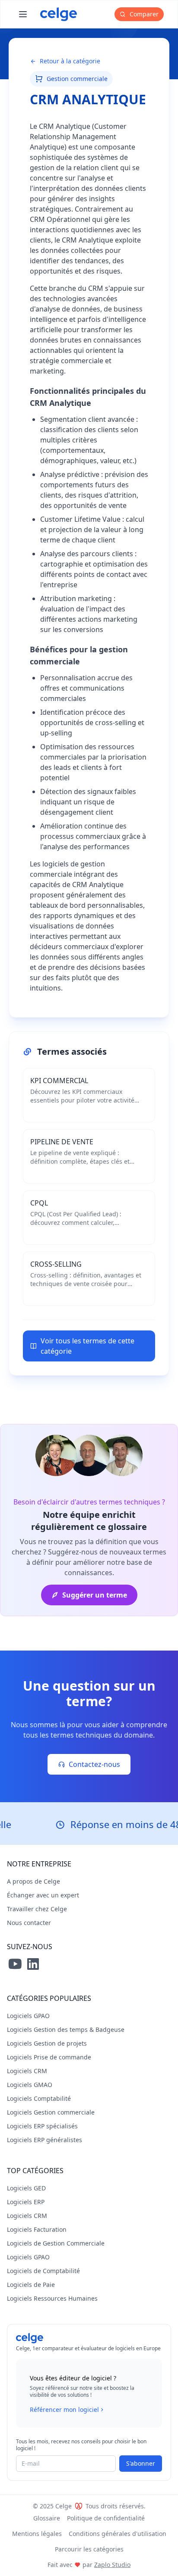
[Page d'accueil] (59, 14)
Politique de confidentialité (106, 2518)
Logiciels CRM (27, 2071)
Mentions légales (37, 2534)
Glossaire (47, 2518)
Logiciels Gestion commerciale (51, 2112)
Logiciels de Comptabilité (43, 2271)
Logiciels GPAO (28, 2016)
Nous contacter (29, 1923)
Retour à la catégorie (70, 61)
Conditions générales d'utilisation (118, 2534)
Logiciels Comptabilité (39, 2098)
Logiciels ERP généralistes (44, 2140)
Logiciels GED (26, 2188)
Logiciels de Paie (31, 2285)
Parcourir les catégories (89, 2549)
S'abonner (141, 2463)
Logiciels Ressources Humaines (52, 2298)
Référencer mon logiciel (64, 2409)
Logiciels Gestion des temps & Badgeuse (66, 2029)
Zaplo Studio (112, 2565)
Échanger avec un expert (43, 1895)
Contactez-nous (94, 1764)
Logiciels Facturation (37, 2229)
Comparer (143, 14)
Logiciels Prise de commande (49, 2057)
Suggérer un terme (95, 1595)
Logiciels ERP (26, 2202)
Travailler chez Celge (37, 1909)
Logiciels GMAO (30, 2085)
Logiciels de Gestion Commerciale (56, 2243)
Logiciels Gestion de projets (47, 2043)
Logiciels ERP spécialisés (42, 2126)
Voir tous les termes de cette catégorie (87, 1346)
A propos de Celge (33, 1881)
